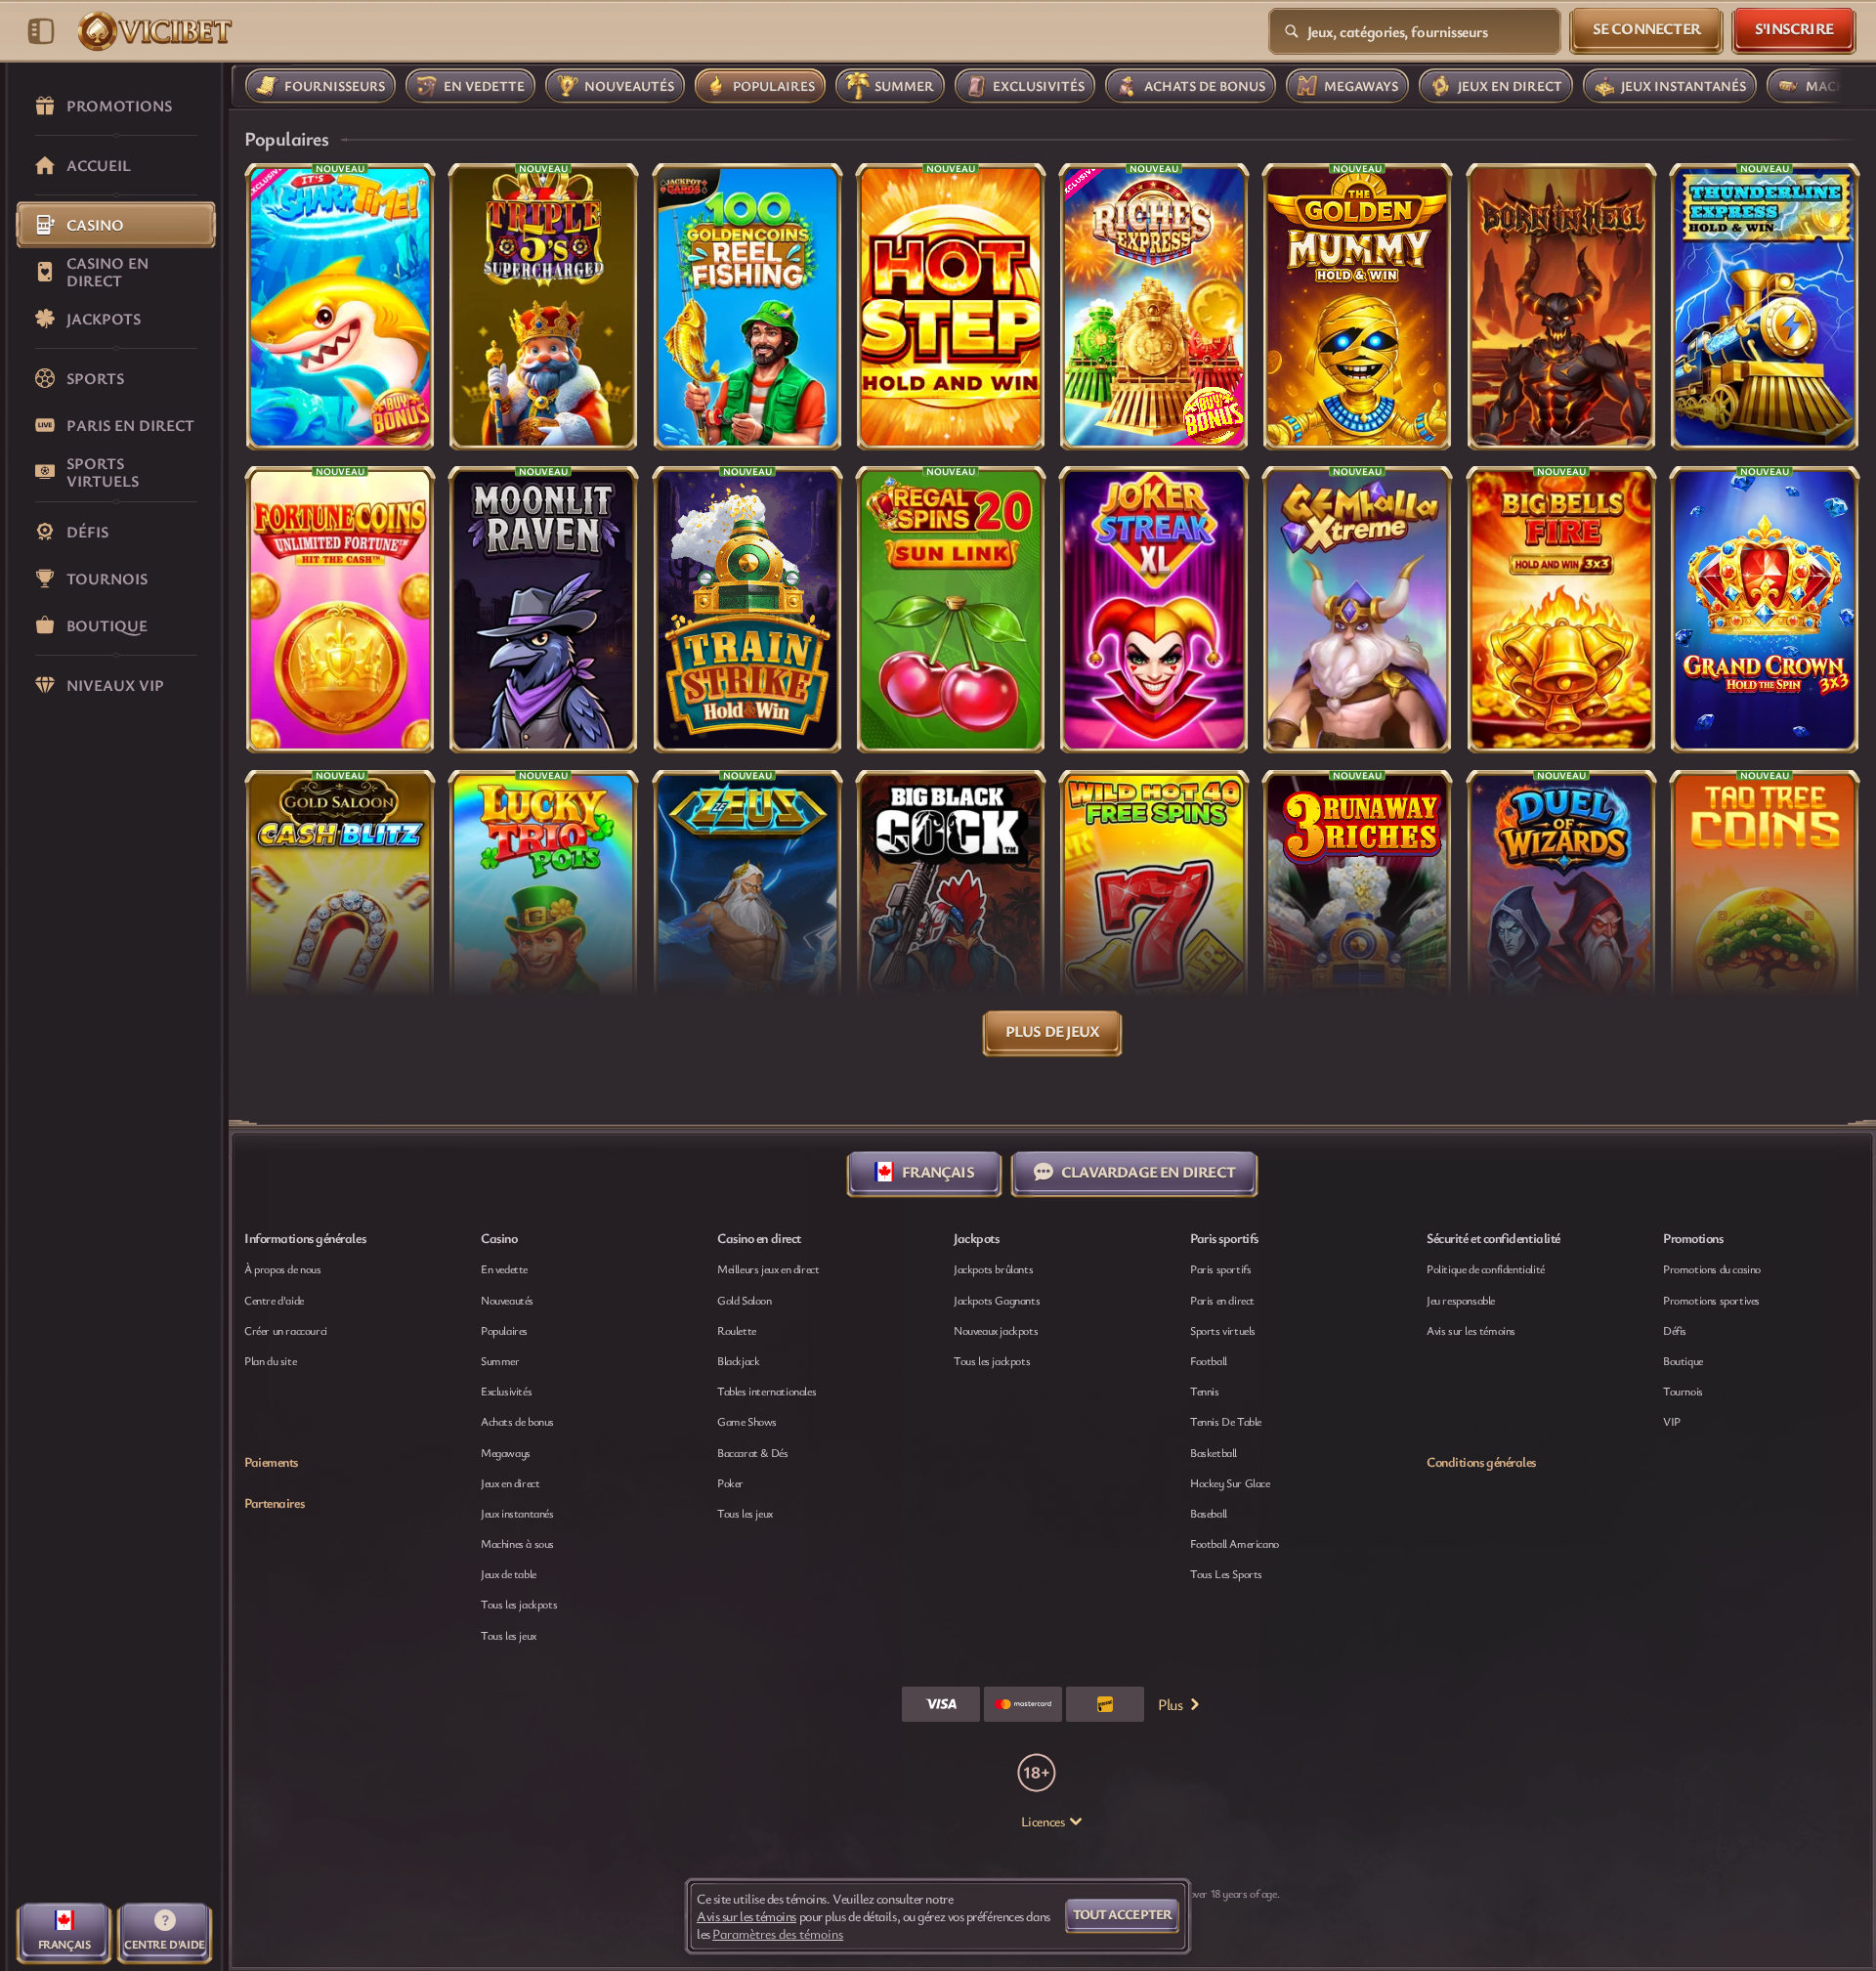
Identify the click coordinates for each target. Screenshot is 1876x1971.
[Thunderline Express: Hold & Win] (1765, 307)
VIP (1672, 1421)
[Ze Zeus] (747, 914)
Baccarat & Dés (752, 1452)
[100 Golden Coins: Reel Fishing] (747, 307)
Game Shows (747, 1421)
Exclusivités (506, 1391)
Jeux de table (509, 1573)
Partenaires (274, 1503)
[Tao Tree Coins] (1765, 914)
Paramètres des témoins (778, 1934)
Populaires (504, 1330)
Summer (500, 1360)
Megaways (506, 1452)
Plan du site (270, 1360)
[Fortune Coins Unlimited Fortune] (340, 610)
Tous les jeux (509, 1635)
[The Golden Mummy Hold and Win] (1357, 307)
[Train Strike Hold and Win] (747, 610)
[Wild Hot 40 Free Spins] (1154, 914)
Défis (1675, 1330)
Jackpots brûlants (993, 1268)
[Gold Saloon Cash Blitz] (340, 914)
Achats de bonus (517, 1421)
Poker (730, 1482)
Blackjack (738, 1360)
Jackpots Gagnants (997, 1300)
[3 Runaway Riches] (1357, 914)
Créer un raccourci (286, 1330)
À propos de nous (283, 1268)
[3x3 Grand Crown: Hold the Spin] (1765, 610)
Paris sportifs (1220, 1268)
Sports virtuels (1223, 1330)
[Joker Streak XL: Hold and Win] (1154, 610)
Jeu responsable (1461, 1300)
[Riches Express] (1154, 307)
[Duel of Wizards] (1561, 914)
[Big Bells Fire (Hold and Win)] (1561, 610)
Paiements (271, 1462)
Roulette (737, 1330)
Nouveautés (507, 1300)
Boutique (1683, 1360)
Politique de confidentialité (1486, 1268)
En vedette (504, 1268)
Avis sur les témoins (1471, 1330)
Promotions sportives (1711, 1300)
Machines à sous (517, 1543)
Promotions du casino (1712, 1268)
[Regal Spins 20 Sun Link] (951, 610)
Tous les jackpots (519, 1604)
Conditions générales (1481, 1462)
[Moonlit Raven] (543, 610)
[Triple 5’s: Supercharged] (543, 307)
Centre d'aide (274, 1300)
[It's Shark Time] (340, 307)
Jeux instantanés (517, 1513)
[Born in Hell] (1561, 307)
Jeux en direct (510, 1482)
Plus (1170, 1704)
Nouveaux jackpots (996, 1330)
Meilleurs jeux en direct (768, 1268)
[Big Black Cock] (951, 914)
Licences (1043, 1821)
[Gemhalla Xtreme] (1357, 610)
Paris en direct (1222, 1300)
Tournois (1683, 1391)
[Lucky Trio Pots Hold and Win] (543, 914)
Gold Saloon (745, 1300)
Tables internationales (767, 1391)
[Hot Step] (951, 307)
